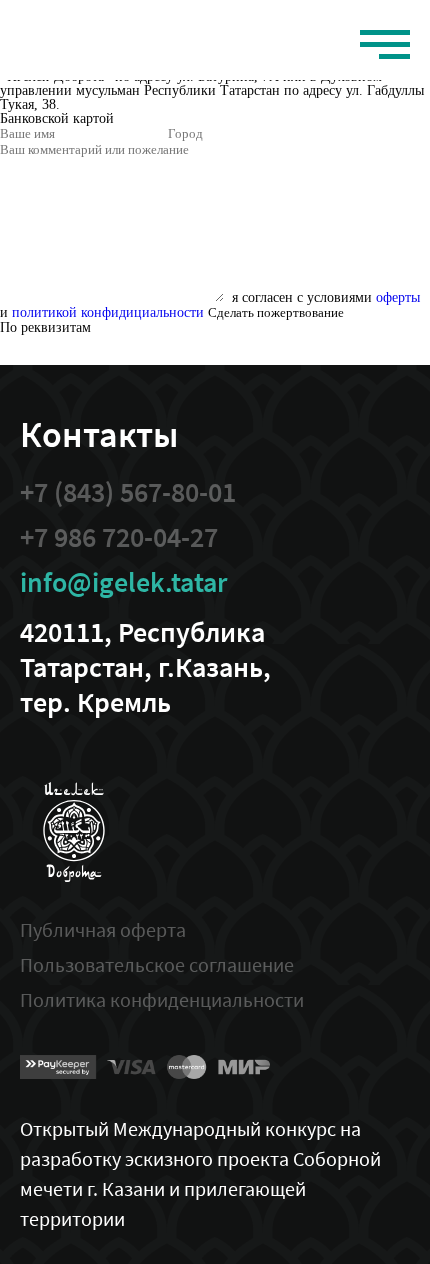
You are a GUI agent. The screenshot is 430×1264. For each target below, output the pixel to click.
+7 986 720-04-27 (119, 537)
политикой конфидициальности (108, 312)
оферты (398, 297)
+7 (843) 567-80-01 (128, 492)
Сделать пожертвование (276, 312)
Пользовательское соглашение (157, 964)
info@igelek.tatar (123, 582)
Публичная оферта (103, 929)
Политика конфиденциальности (162, 999)
